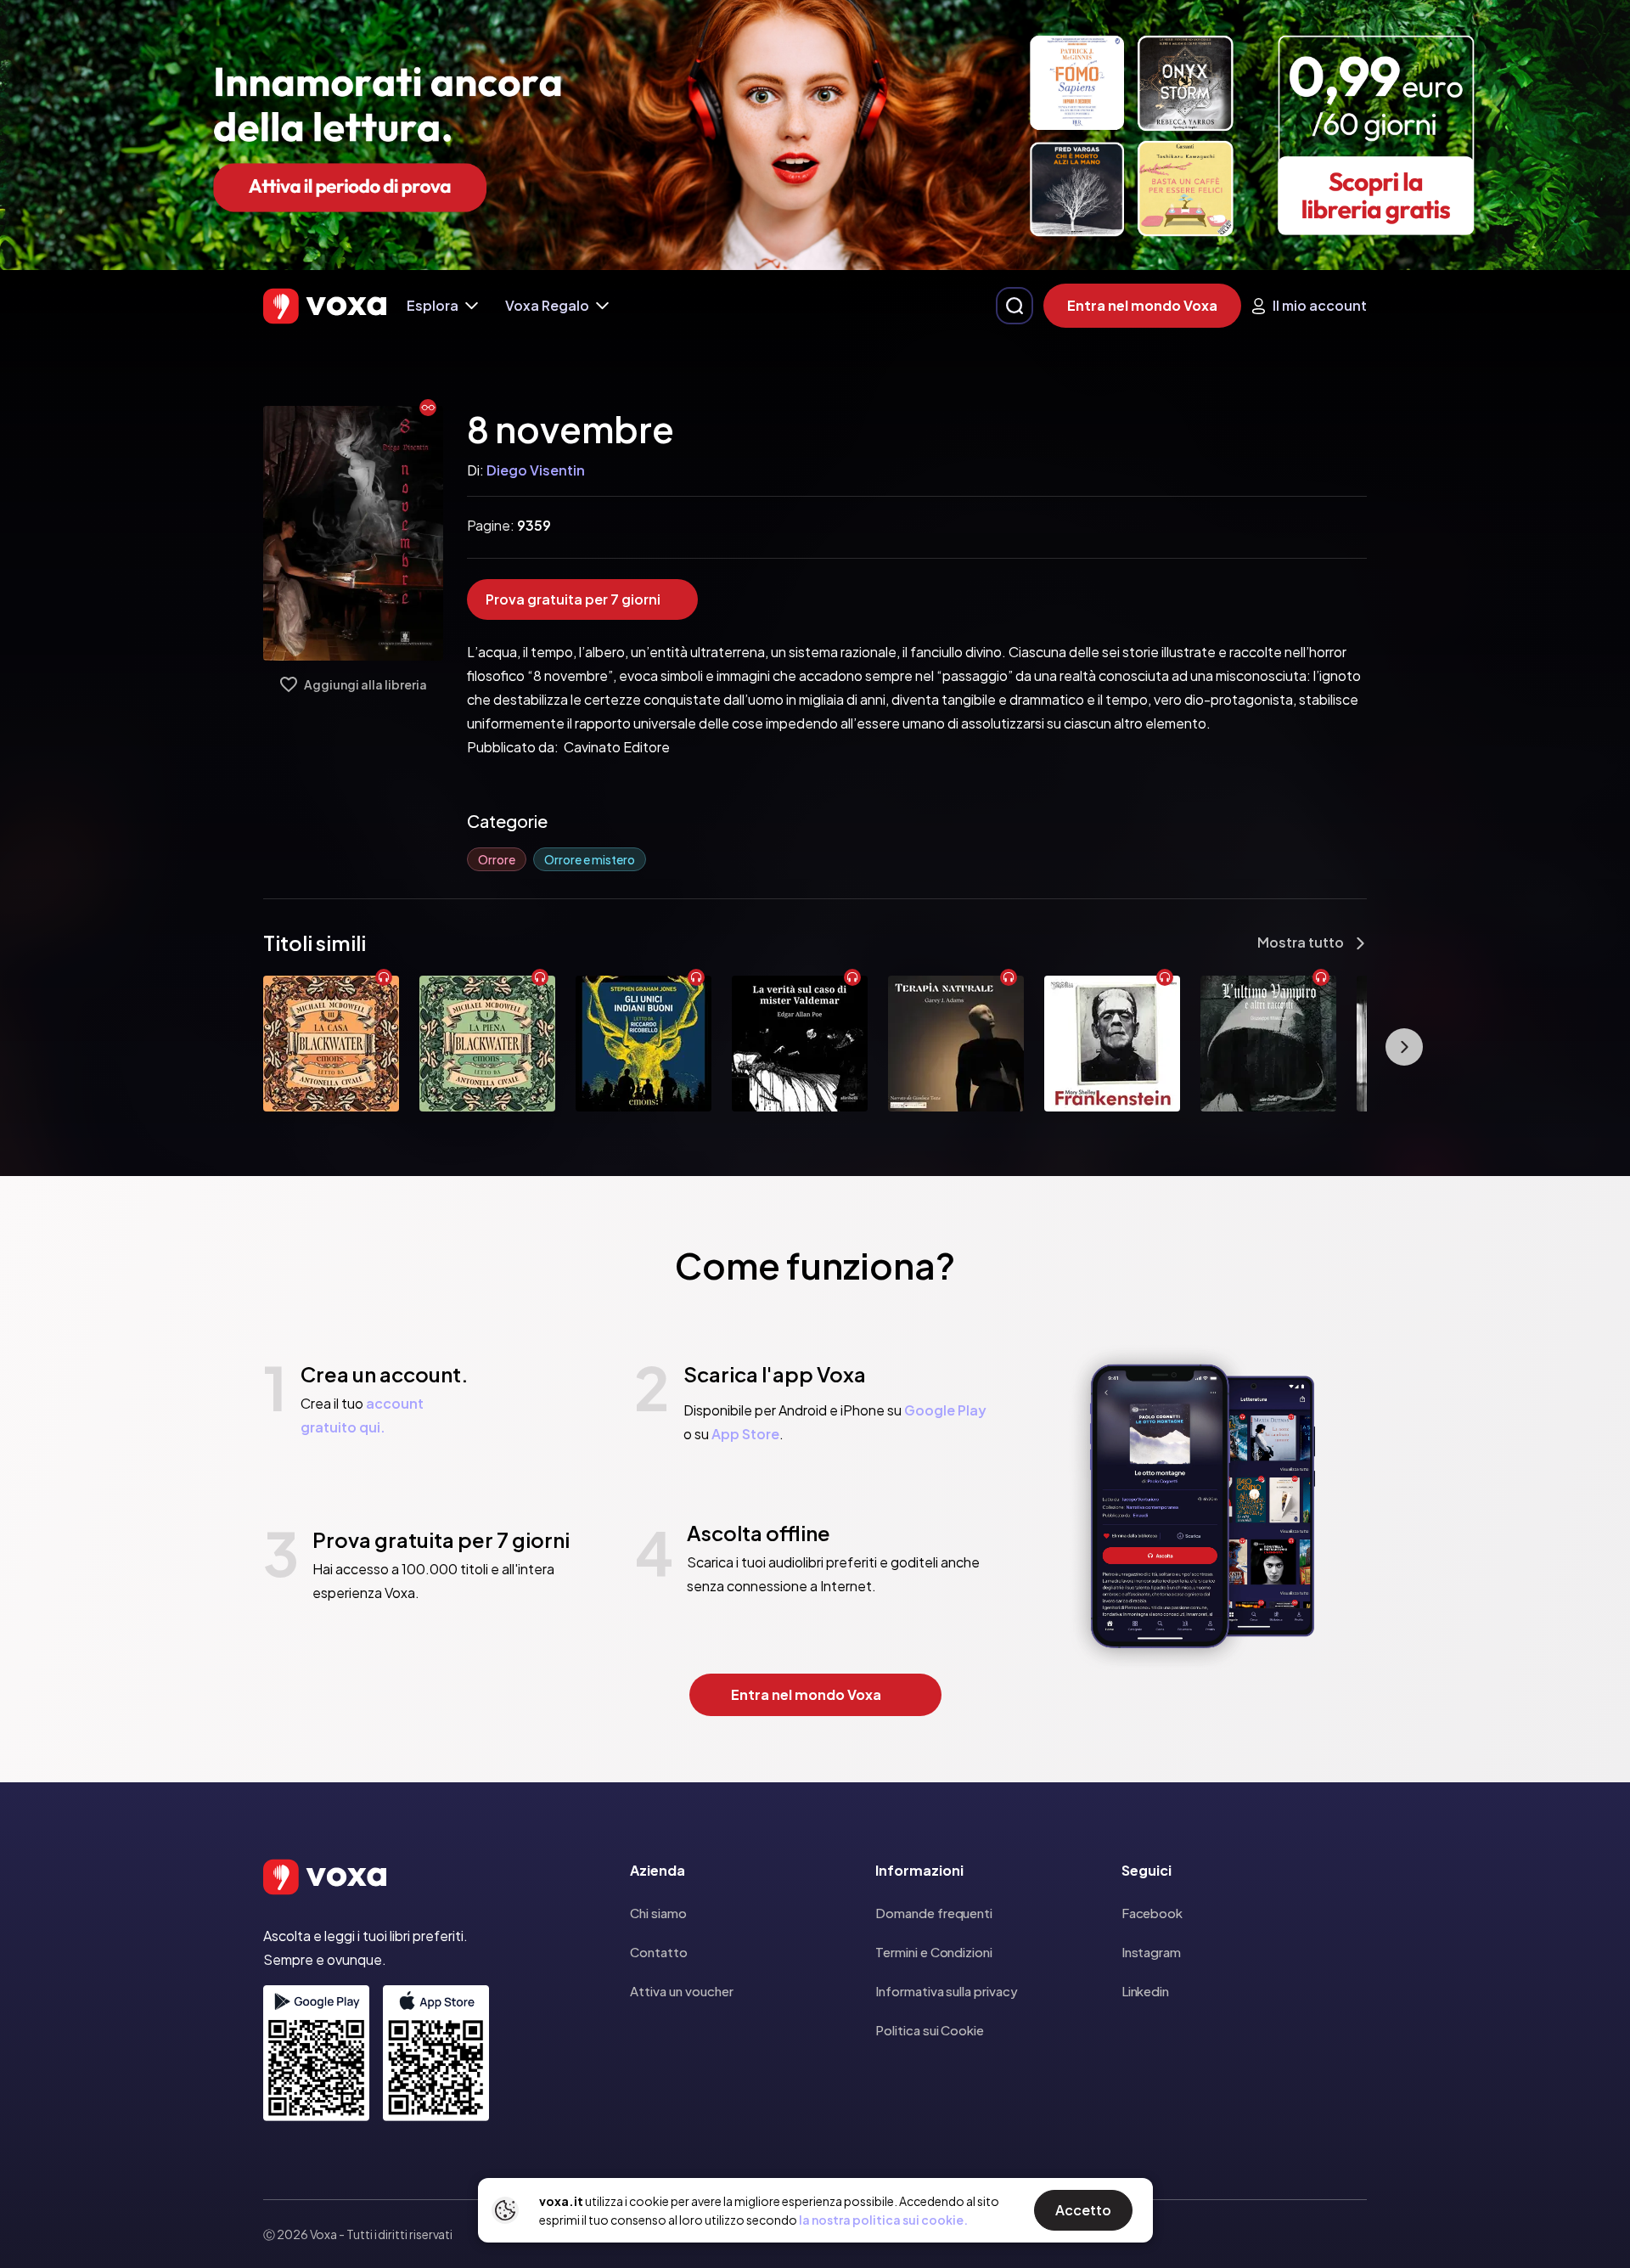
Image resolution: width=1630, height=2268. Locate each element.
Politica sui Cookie (930, 2030)
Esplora (433, 305)
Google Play (945, 1410)
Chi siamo (658, 1913)
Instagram (1151, 1952)
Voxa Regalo (547, 305)
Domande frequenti (934, 1913)
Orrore (497, 859)
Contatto (659, 1952)
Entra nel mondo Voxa (1142, 305)
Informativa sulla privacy (946, 1991)
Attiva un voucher (682, 1991)
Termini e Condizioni (934, 1952)
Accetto (1083, 2210)
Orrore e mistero (590, 859)
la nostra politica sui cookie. (883, 2220)
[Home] (325, 306)
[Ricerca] (1015, 306)
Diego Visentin (536, 470)
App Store (745, 1434)
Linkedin (1145, 1991)
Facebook (1152, 1913)
